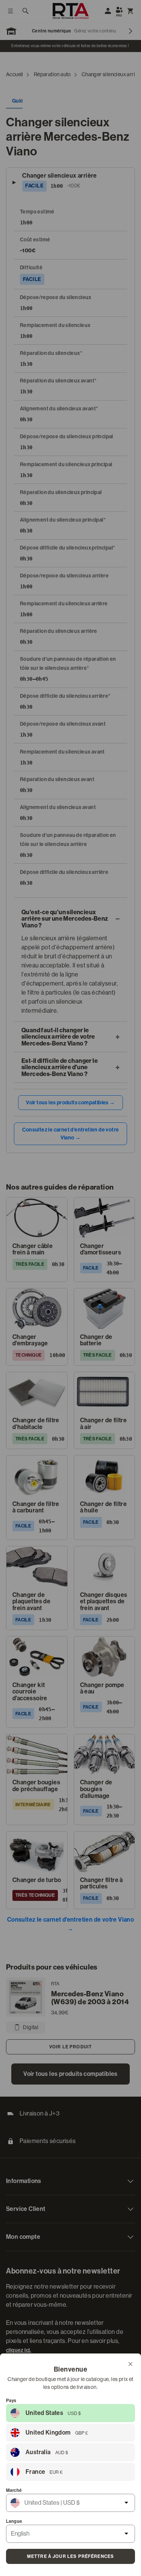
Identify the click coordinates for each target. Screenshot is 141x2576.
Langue (14, 2521)
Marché (14, 2490)
